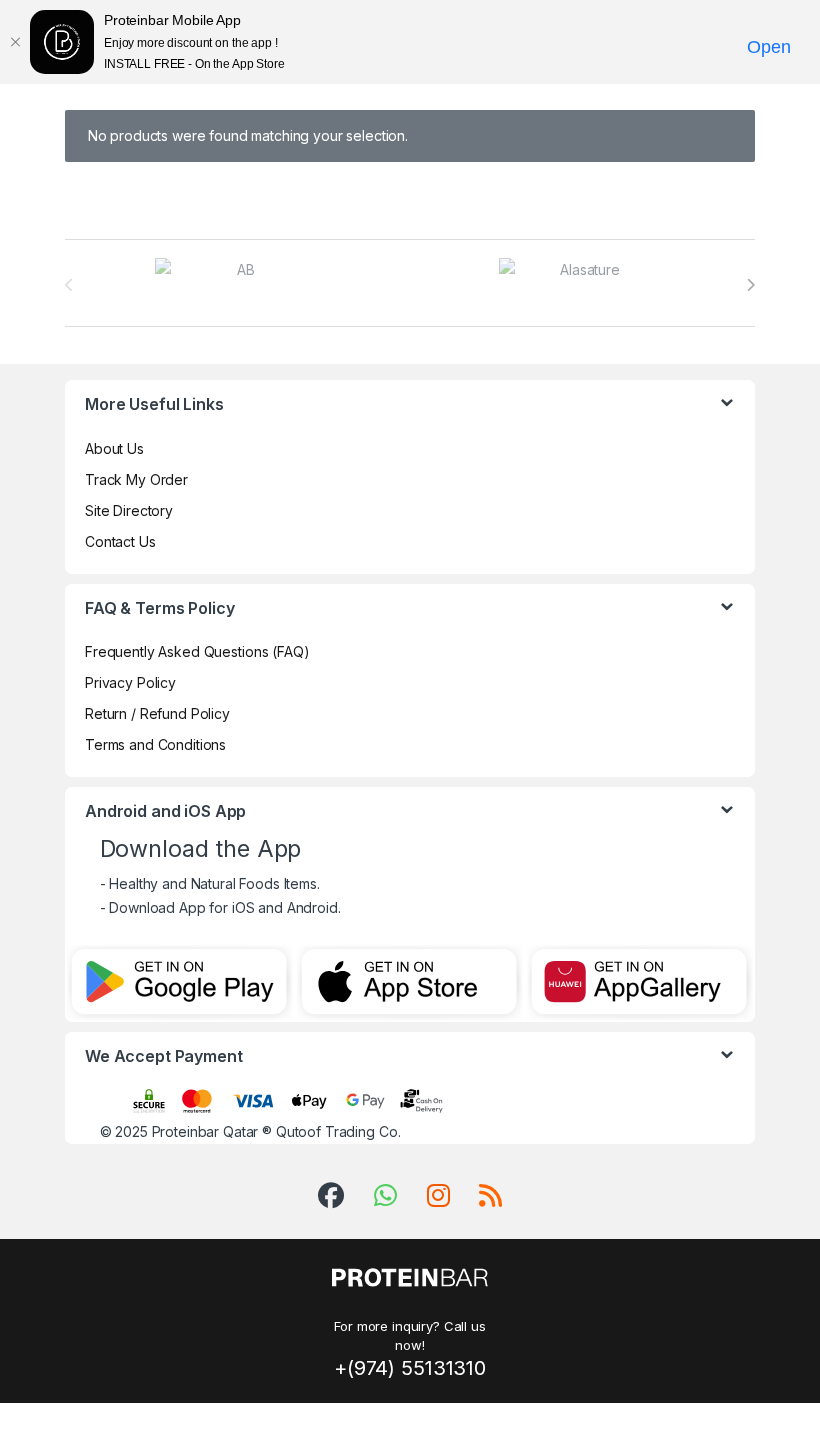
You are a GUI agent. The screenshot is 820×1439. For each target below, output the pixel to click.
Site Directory (129, 510)
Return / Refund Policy (157, 713)
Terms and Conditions (155, 744)
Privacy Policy (130, 682)
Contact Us (120, 541)
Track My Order (136, 479)
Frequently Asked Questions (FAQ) (197, 651)
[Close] (15, 42)
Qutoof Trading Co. (338, 1131)
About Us (114, 448)
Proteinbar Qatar (205, 1131)
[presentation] (750, 285)
